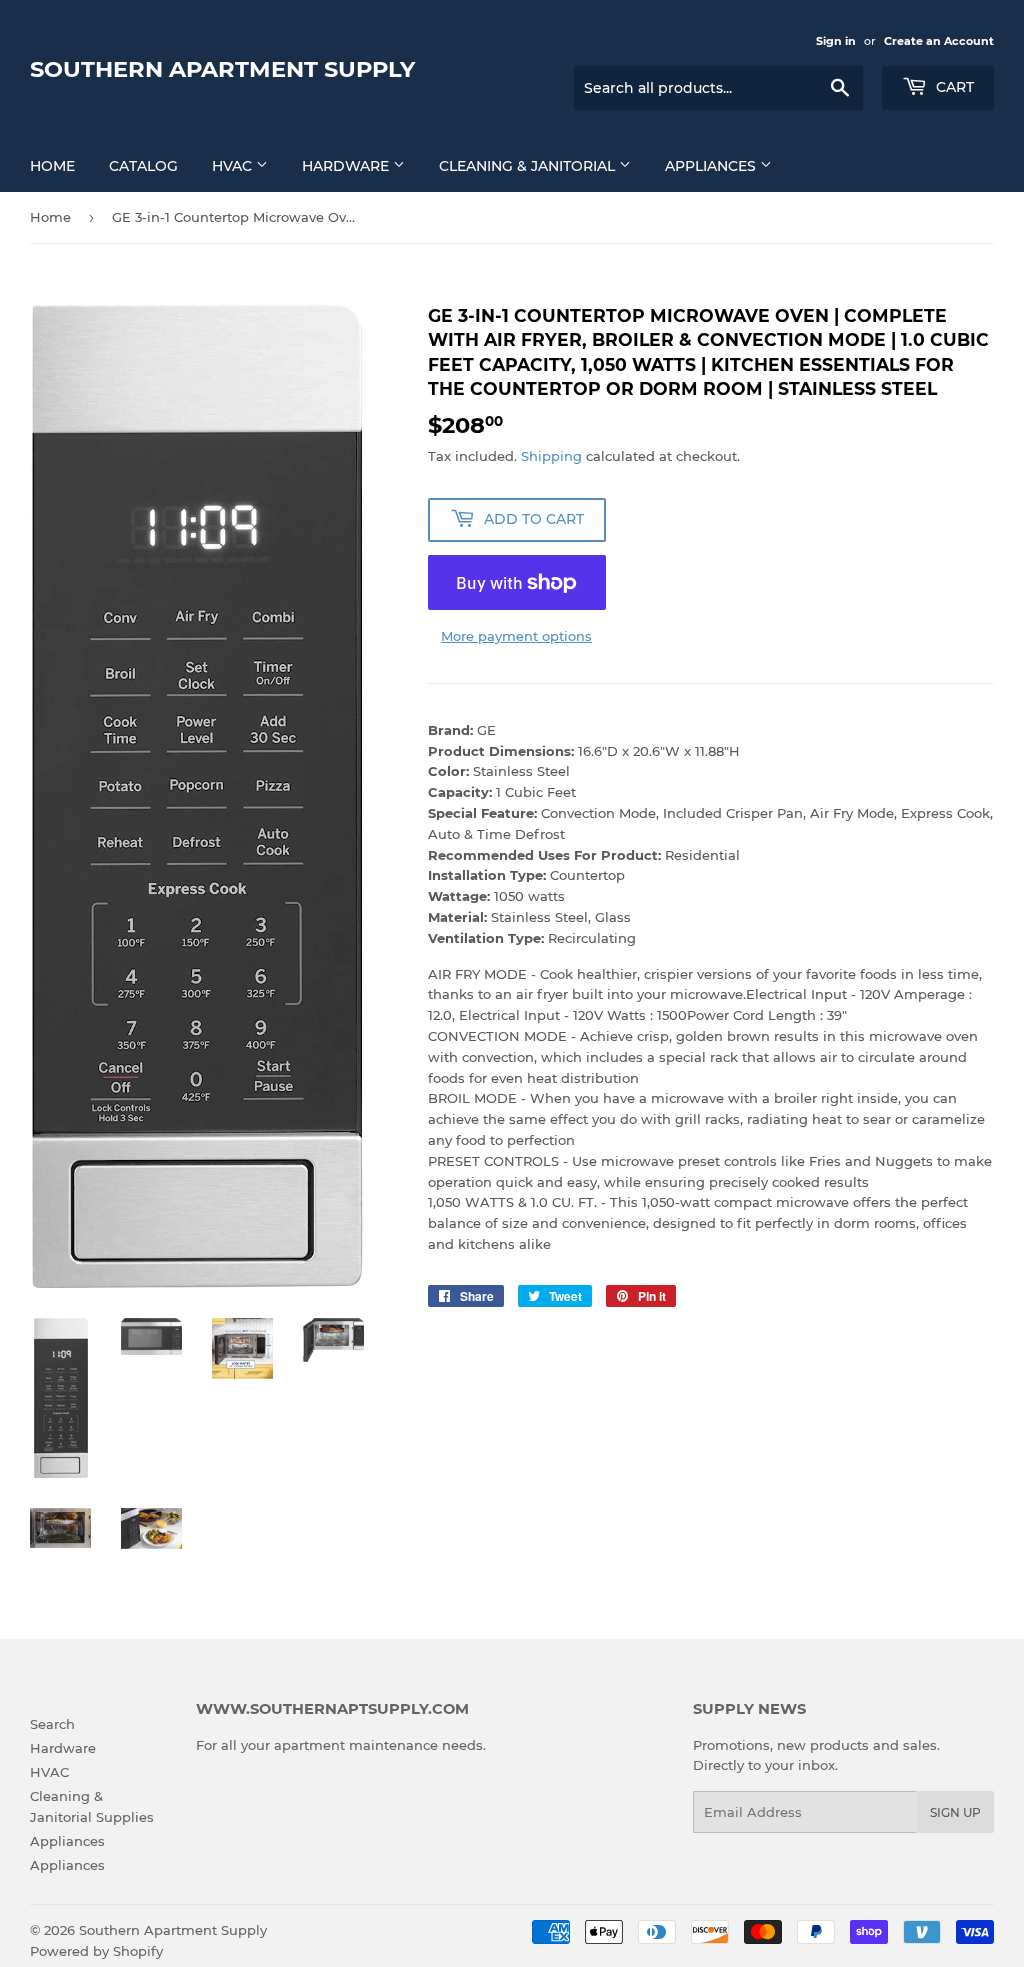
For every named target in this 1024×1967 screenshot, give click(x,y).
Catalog (143, 166)
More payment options (516, 636)
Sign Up (955, 1812)
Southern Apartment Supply (222, 69)
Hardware (347, 166)
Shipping (551, 456)
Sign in (836, 41)
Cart (953, 87)
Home (52, 166)
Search (52, 1724)
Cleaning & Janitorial (529, 166)
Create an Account (939, 41)
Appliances (712, 166)
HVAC (234, 166)
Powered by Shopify (96, 1951)
